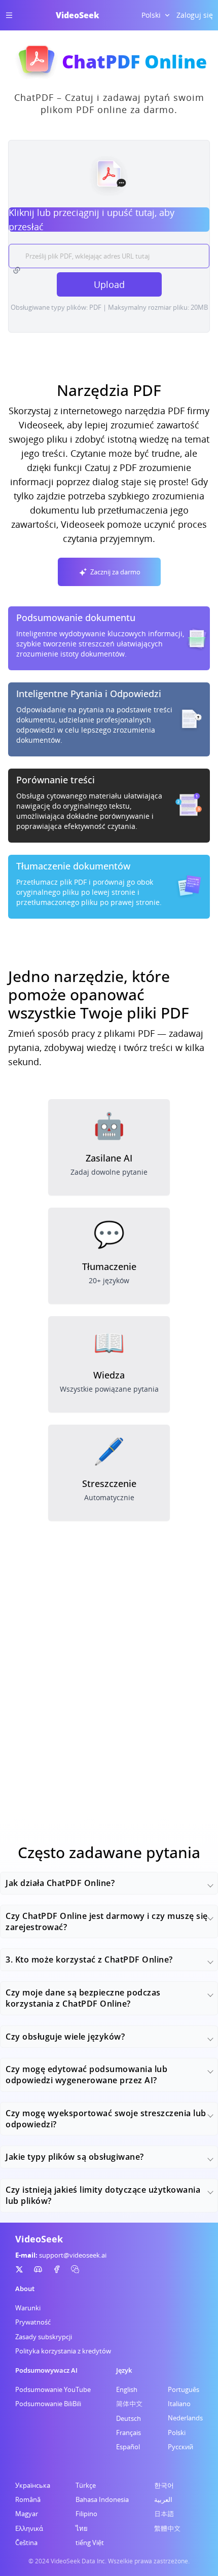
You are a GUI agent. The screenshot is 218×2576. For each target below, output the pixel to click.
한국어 (164, 2485)
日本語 (164, 2514)
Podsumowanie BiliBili (48, 2404)
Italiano (179, 2404)
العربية (163, 2499)
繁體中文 (167, 2528)
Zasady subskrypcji (44, 2337)
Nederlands (185, 2418)
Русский (180, 2447)
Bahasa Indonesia (102, 2499)
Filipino (86, 2514)
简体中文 (129, 2404)
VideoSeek (78, 15)
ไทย (82, 2528)
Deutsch (129, 2418)
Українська (33, 2485)
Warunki (28, 2308)
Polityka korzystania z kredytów (63, 2351)
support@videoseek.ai (73, 2255)
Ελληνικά (29, 2528)
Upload (109, 284)
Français (129, 2433)
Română (28, 2499)
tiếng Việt (90, 2543)
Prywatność (33, 2322)
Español (128, 2447)
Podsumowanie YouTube (53, 2389)
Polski (177, 2433)
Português (184, 2389)
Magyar (27, 2514)
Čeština (26, 2543)
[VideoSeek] (19, 2269)
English (127, 2389)
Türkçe (86, 2485)
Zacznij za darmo (115, 572)
